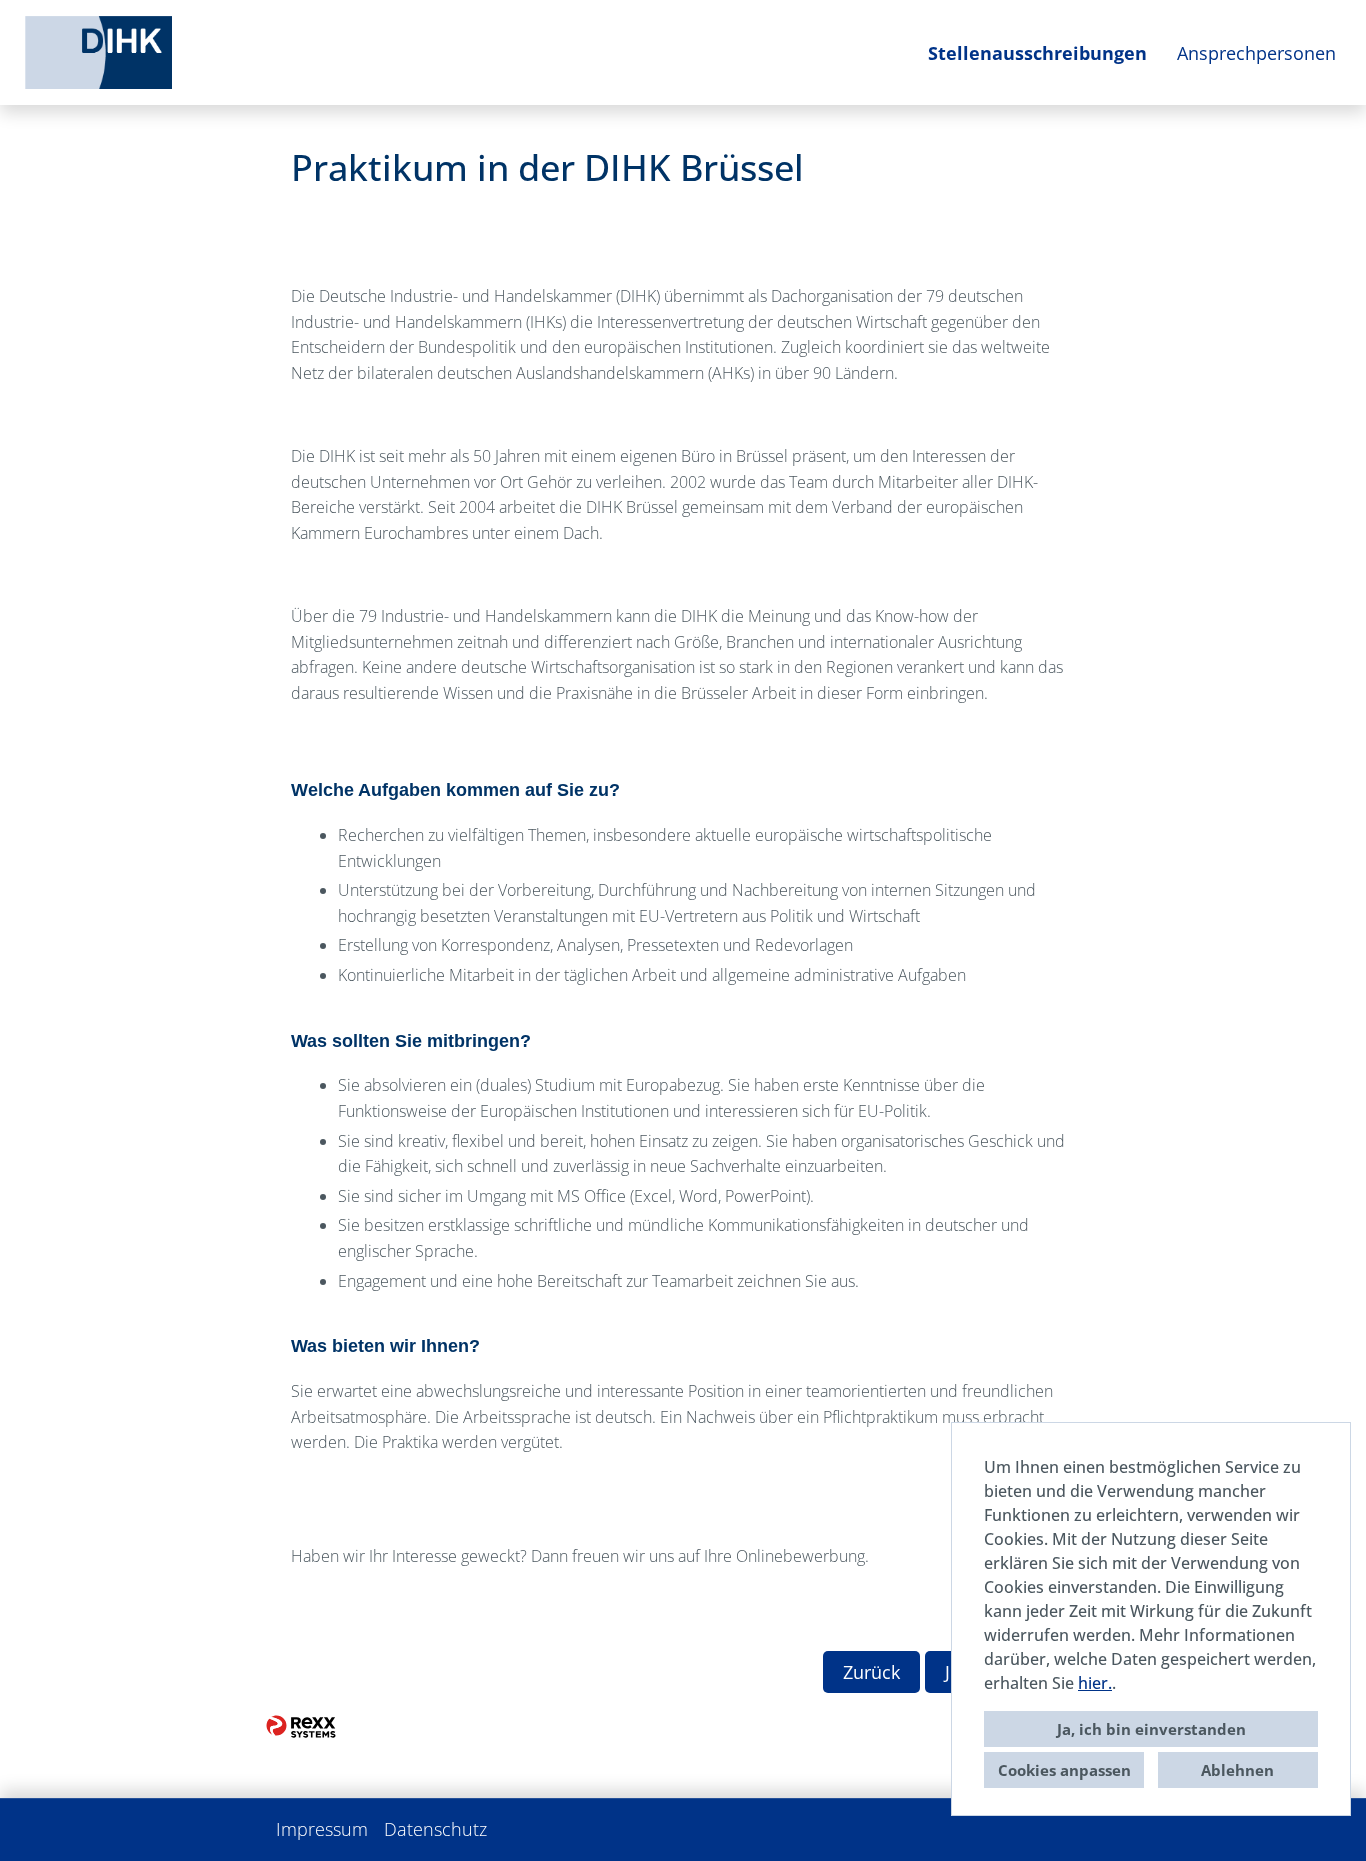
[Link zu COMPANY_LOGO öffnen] (98, 52)
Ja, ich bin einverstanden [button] (1151, 1729)
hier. (1095, 1683)
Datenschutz (435, 1829)
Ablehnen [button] (1237, 1770)
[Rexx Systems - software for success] (301, 1726)
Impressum (322, 1829)
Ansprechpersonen (1256, 53)
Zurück (871, 1672)
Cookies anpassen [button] (1064, 1770)
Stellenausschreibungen (1037, 53)
